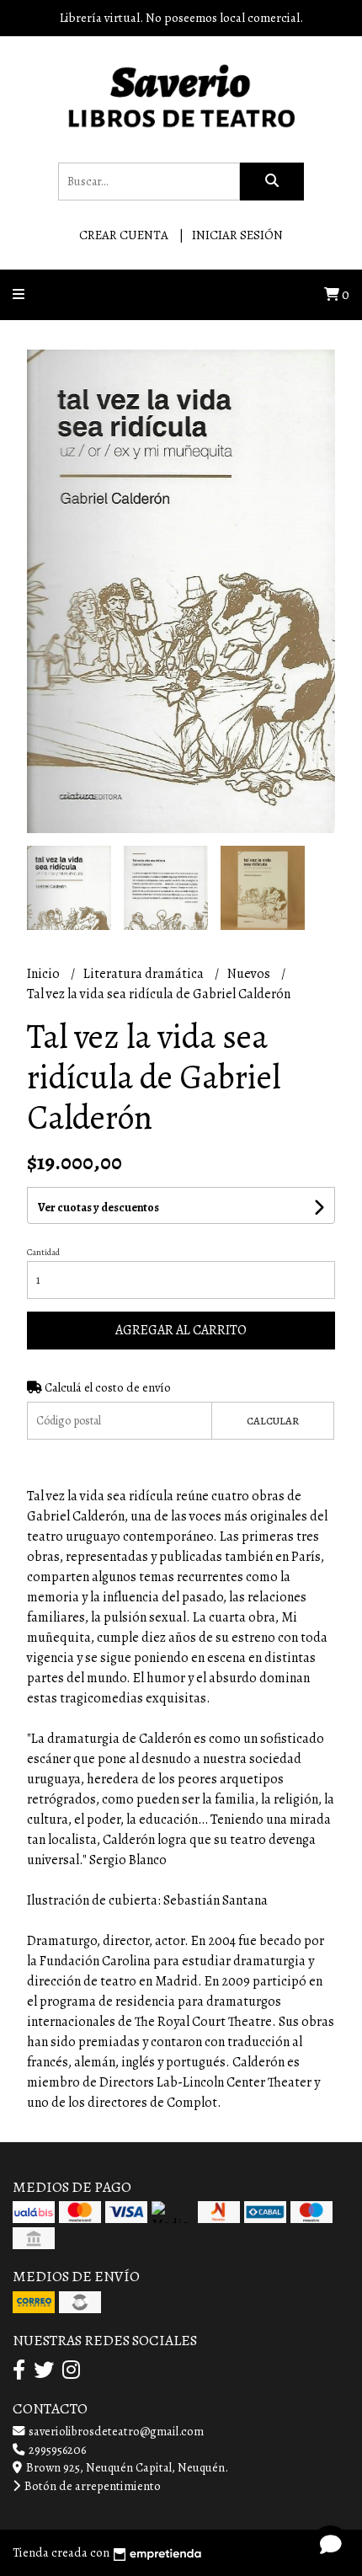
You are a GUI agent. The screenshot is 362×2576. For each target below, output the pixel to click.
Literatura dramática (145, 974)
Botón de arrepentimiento (91, 2486)
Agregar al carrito (181, 1330)
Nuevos (250, 974)
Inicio (45, 974)
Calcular (273, 1421)
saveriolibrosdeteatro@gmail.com (115, 2431)
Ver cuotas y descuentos (98, 1208)
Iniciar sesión (237, 235)
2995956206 (56, 2450)
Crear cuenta (124, 235)
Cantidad (43, 1252)
